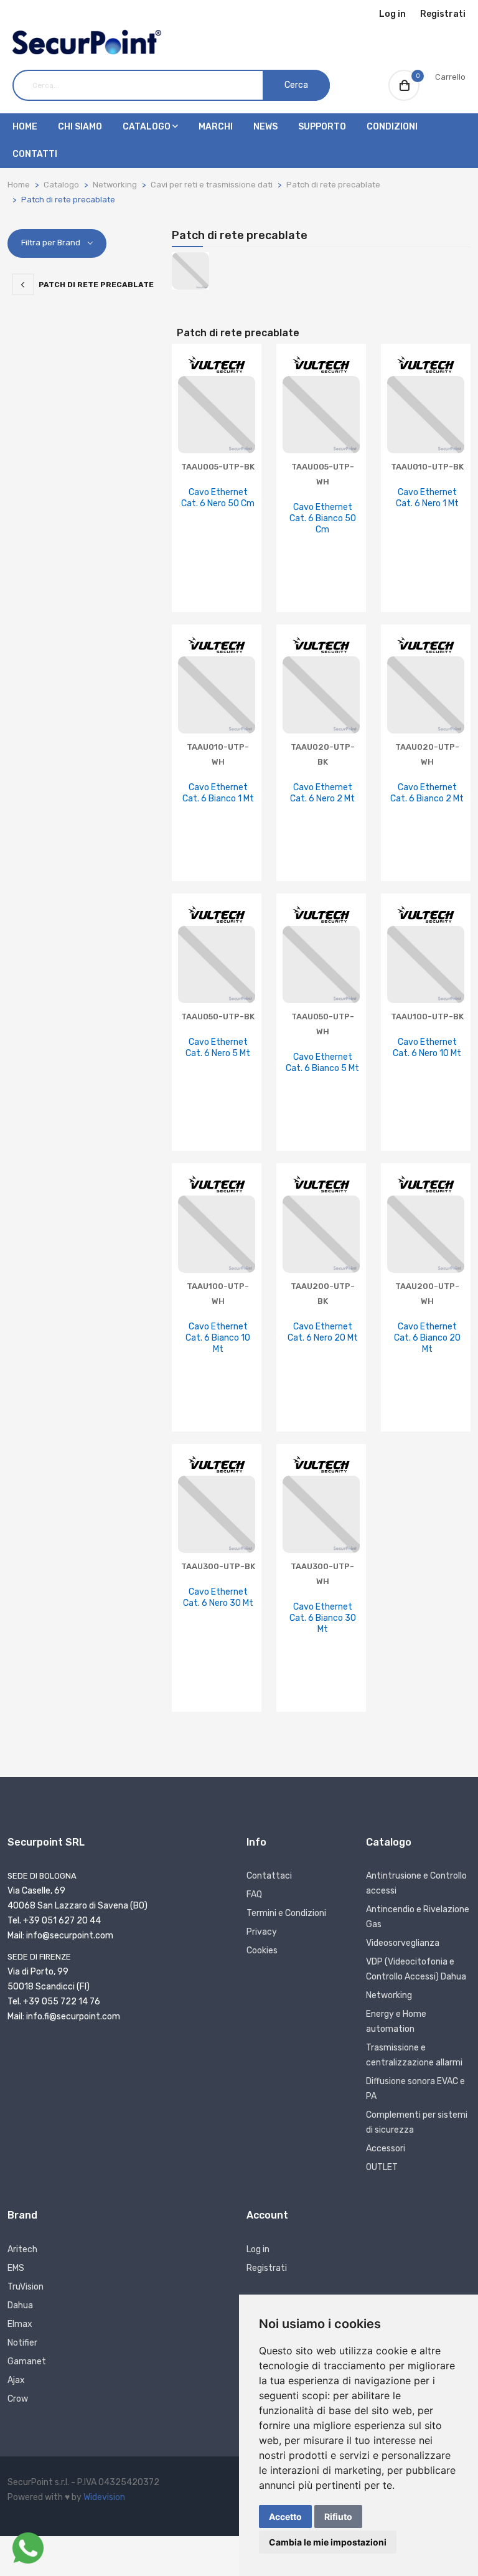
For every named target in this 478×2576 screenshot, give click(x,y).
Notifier (22, 2343)
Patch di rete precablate (333, 185)
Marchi (216, 127)
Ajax (16, 2380)
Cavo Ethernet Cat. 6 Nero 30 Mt (218, 1597)
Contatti (35, 154)
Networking (115, 185)
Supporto (322, 127)
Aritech (22, 2249)
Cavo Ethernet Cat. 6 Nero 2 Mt (322, 793)
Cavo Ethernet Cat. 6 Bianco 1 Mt (218, 793)
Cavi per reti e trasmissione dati (212, 185)
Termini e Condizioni (286, 1913)
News (265, 127)
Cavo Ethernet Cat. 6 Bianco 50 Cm (323, 518)
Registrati (443, 14)
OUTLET (382, 2167)
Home (25, 127)
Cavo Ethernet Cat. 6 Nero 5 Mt (218, 1048)
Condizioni (392, 127)
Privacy (262, 1932)
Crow (18, 2399)
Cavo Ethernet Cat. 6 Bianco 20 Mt (427, 1338)
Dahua (20, 2305)
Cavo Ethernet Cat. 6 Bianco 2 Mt (427, 793)
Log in (392, 14)
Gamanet (27, 2361)
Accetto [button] (285, 2517)
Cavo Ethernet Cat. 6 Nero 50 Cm (218, 498)
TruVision (26, 2287)
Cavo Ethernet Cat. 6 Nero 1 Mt (427, 498)
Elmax (20, 2324)
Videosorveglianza (403, 1943)
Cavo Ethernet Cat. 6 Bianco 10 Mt (218, 1338)
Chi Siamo (80, 127)
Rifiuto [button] (338, 2517)
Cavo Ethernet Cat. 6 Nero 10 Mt (427, 1048)
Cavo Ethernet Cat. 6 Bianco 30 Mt (323, 1618)
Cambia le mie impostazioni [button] (328, 2542)
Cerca (296, 85)
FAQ (254, 1894)
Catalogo (148, 127)
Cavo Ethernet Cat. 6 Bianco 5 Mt (322, 1063)
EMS (16, 2268)
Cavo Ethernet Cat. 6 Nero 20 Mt (323, 1332)
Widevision (104, 2497)
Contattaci (269, 1876)
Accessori (386, 2149)
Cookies (262, 1951)
